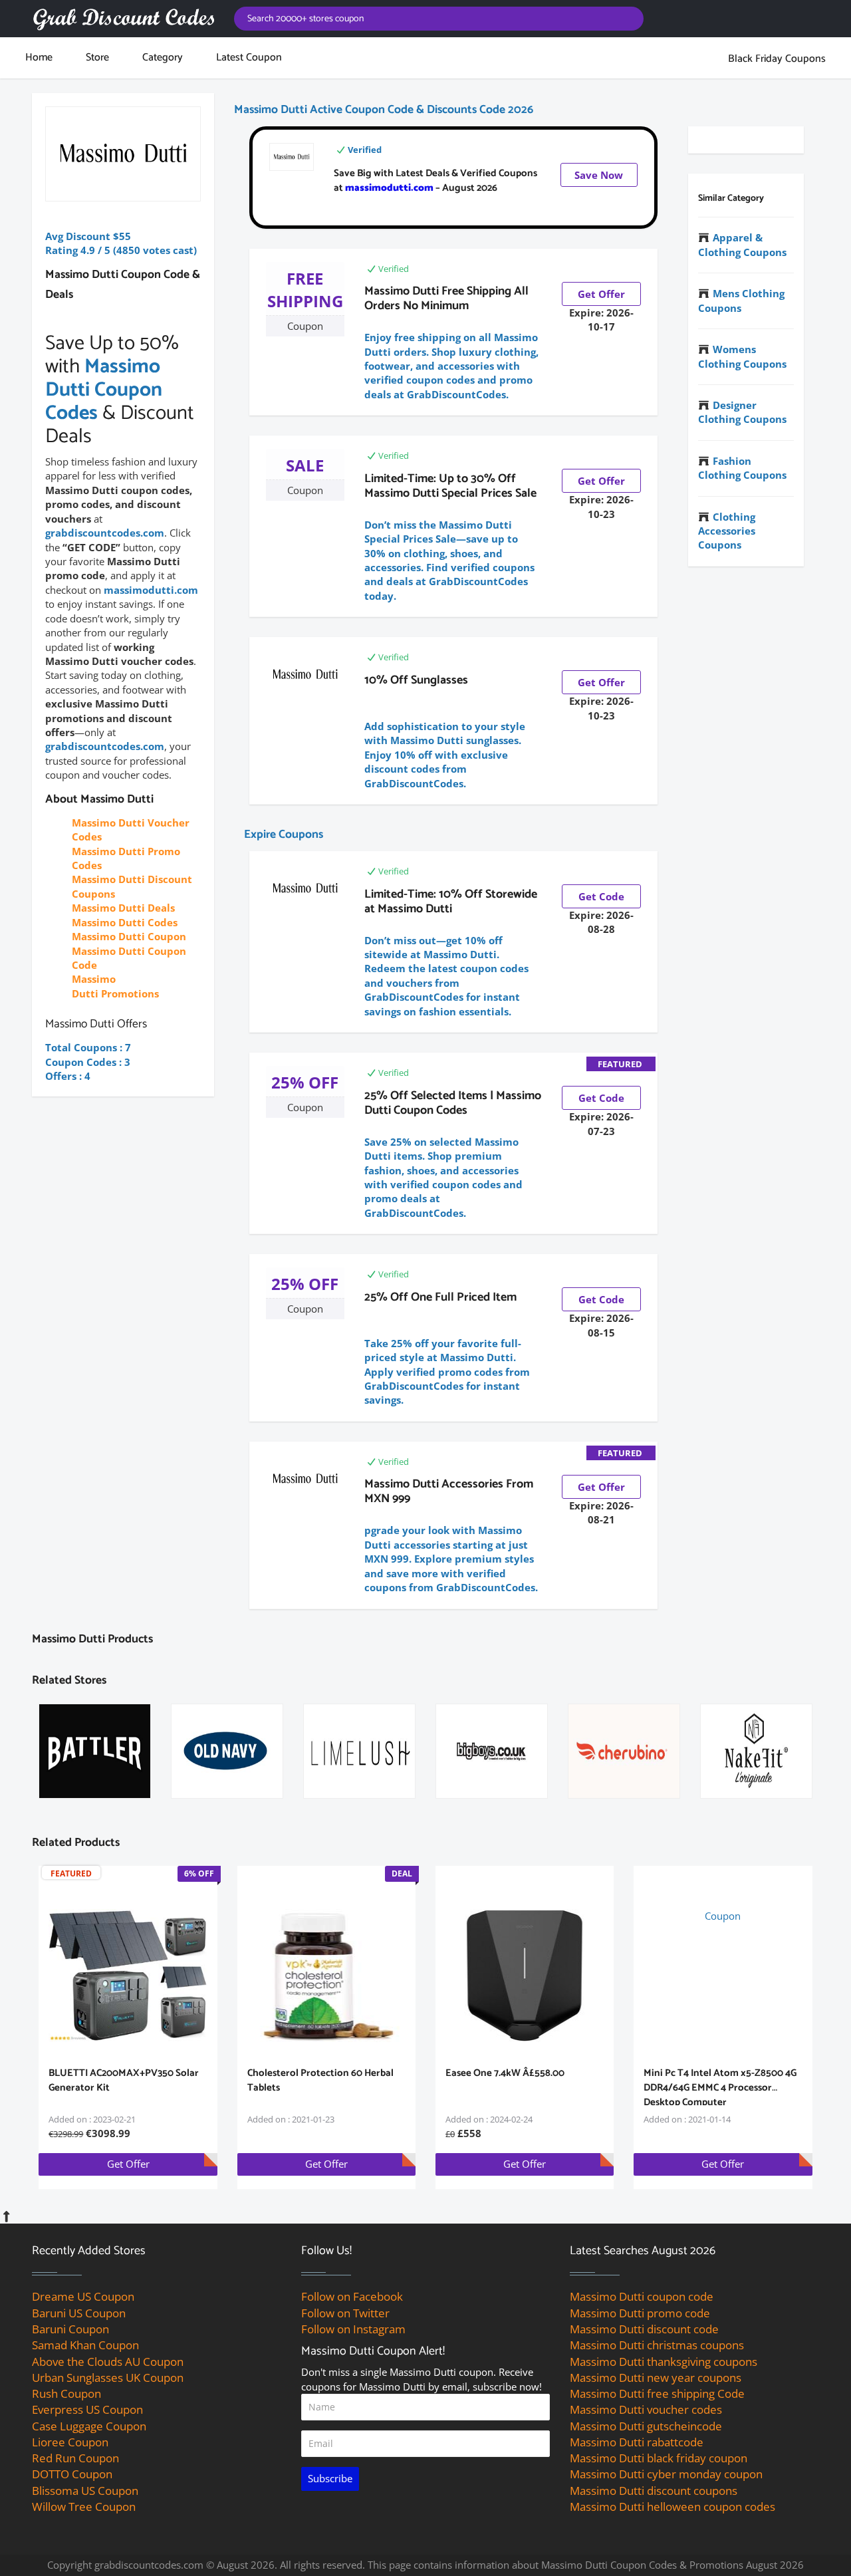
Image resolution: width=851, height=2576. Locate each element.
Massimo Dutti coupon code (642, 2296)
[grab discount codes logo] (123, 19)
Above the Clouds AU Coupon (108, 2362)
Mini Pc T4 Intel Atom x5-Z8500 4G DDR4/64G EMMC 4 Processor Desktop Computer (720, 2088)
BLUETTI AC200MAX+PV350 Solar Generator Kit (124, 2080)
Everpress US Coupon (87, 2409)
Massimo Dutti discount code (644, 2329)
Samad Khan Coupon (85, 2345)
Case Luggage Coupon (89, 2426)
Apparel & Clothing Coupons (742, 244)
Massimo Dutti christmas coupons (657, 2345)
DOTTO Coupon (72, 2474)
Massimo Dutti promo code (640, 2313)
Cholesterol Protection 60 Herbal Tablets (320, 2080)
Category (163, 58)
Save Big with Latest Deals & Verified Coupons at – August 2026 (435, 181)
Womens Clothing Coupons (742, 356)
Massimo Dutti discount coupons (654, 2491)
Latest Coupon (249, 58)
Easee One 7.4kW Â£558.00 (505, 2073)
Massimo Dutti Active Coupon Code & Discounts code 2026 (384, 110)
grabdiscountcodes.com (105, 533)
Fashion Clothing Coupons (742, 468)
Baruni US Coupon (79, 2313)
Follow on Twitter (345, 2313)
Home (39, 58)
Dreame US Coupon (83, 2296)
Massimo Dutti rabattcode (637, 2442)
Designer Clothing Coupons (742, 412)
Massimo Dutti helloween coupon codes (672, 2507)
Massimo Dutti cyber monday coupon (666, 2474)
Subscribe (330, 2478)
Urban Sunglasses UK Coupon (108, 2378)
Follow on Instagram (353, 2329)
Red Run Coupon (75, 2458)
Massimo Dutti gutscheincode (646, 2426)
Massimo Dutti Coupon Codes (104, 390)
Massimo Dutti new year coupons (656, 2378)
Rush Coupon (66, 2393)
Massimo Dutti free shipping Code (657, 2393)
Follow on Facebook (352, 2296)
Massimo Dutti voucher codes (646, 2409)
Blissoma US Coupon (85, 2491)
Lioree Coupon (70, 2442)
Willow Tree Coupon (84, 2507)
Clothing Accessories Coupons (727, 531)
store (97, 58)
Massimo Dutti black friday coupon (659, 2458)
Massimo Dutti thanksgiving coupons (664, 2362)
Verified (365, 150)
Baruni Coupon (70, 2329)
